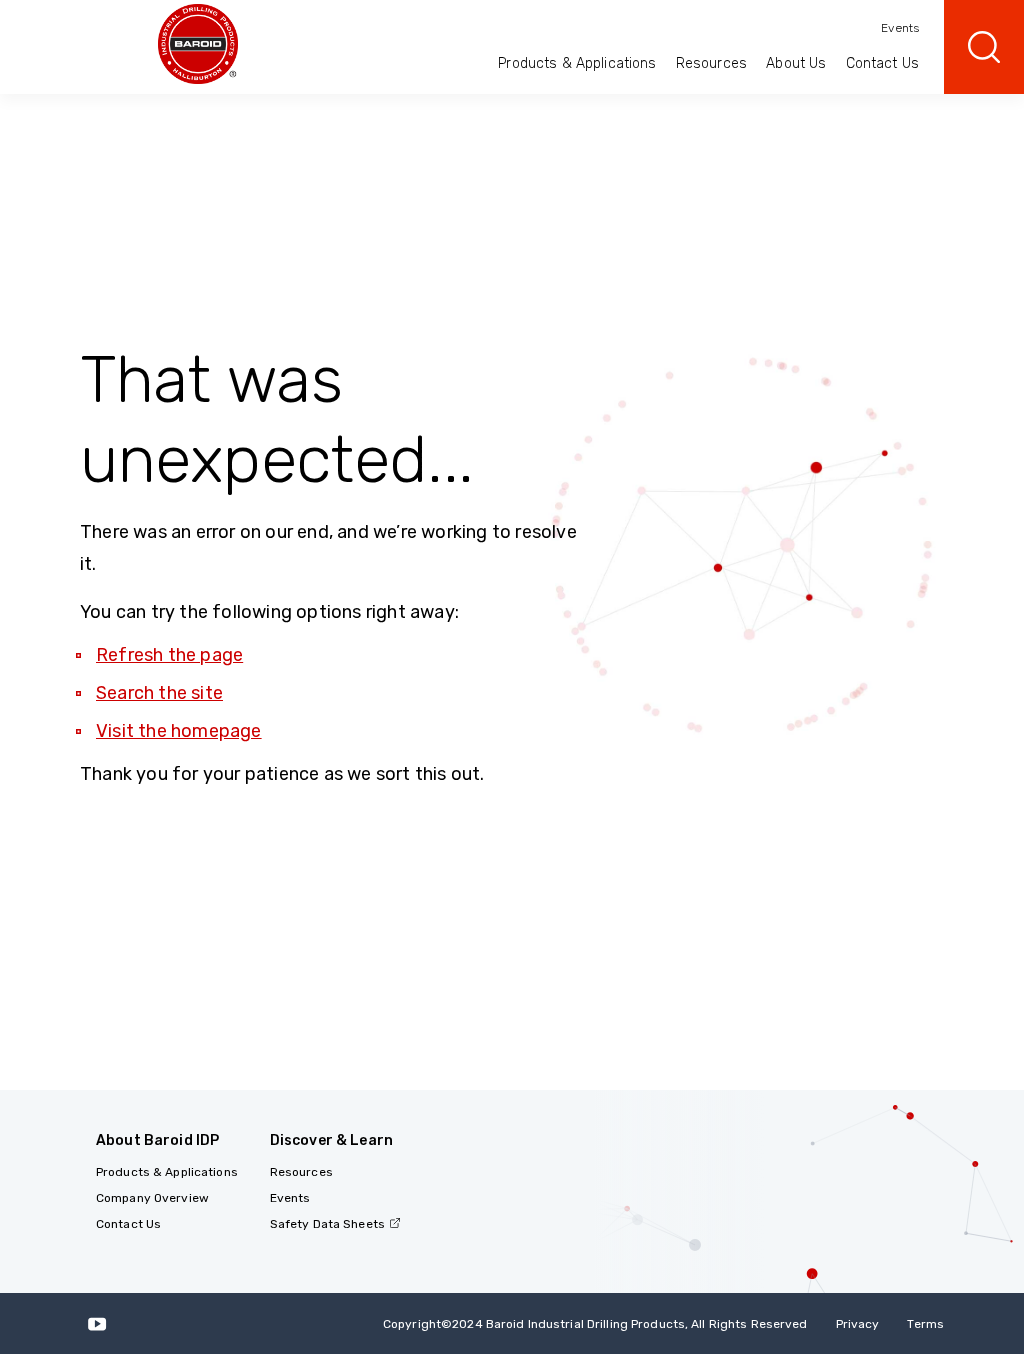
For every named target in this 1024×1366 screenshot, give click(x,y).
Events (900, 28)
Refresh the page (169, 655)
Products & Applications (577, 63)
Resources (711, 63)
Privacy (858, 1324)
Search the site (159, 693)
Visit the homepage (179, 731)
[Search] (984, 47)
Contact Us (882, 63)
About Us (796, 63)
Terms (925, 1324)
